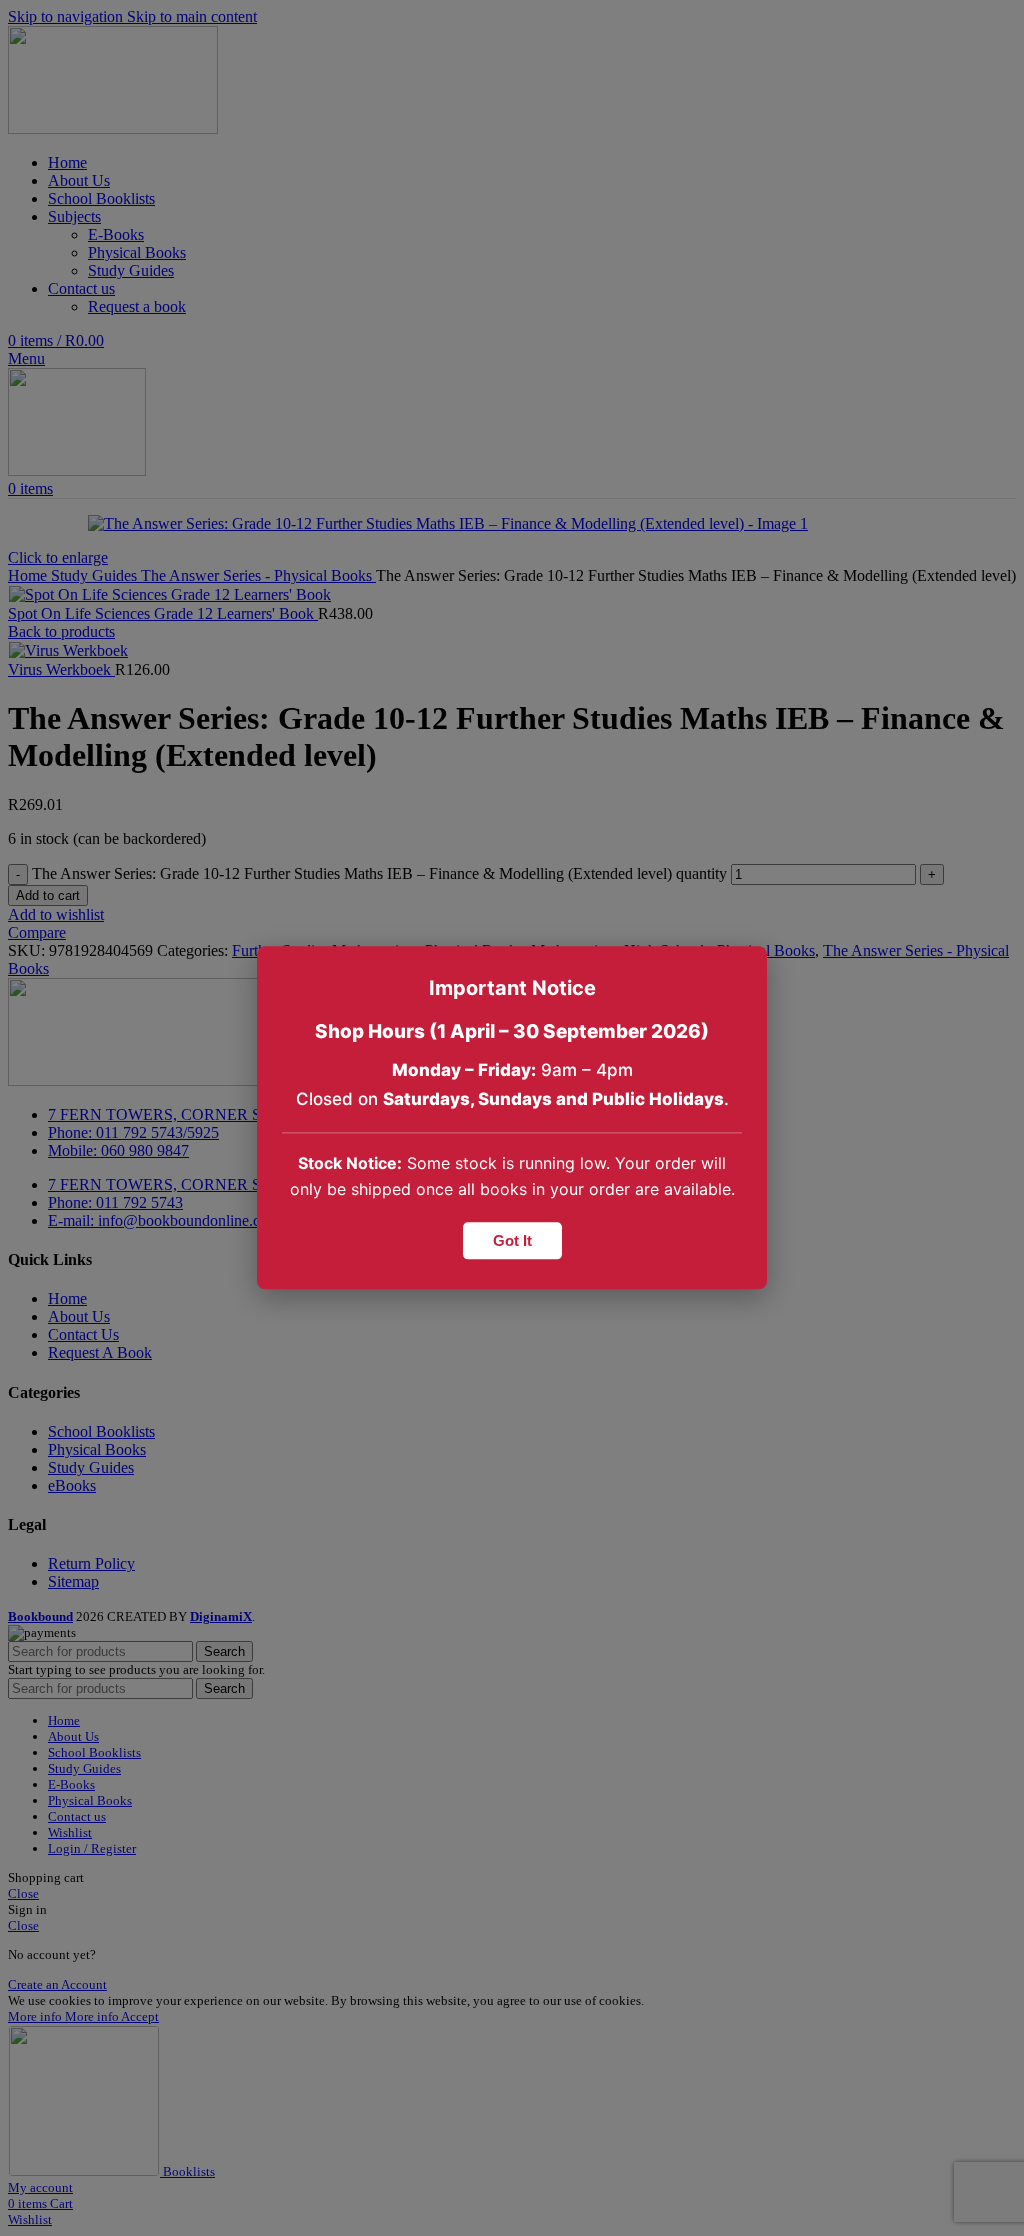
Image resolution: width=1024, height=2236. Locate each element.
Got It (512, 1241)
